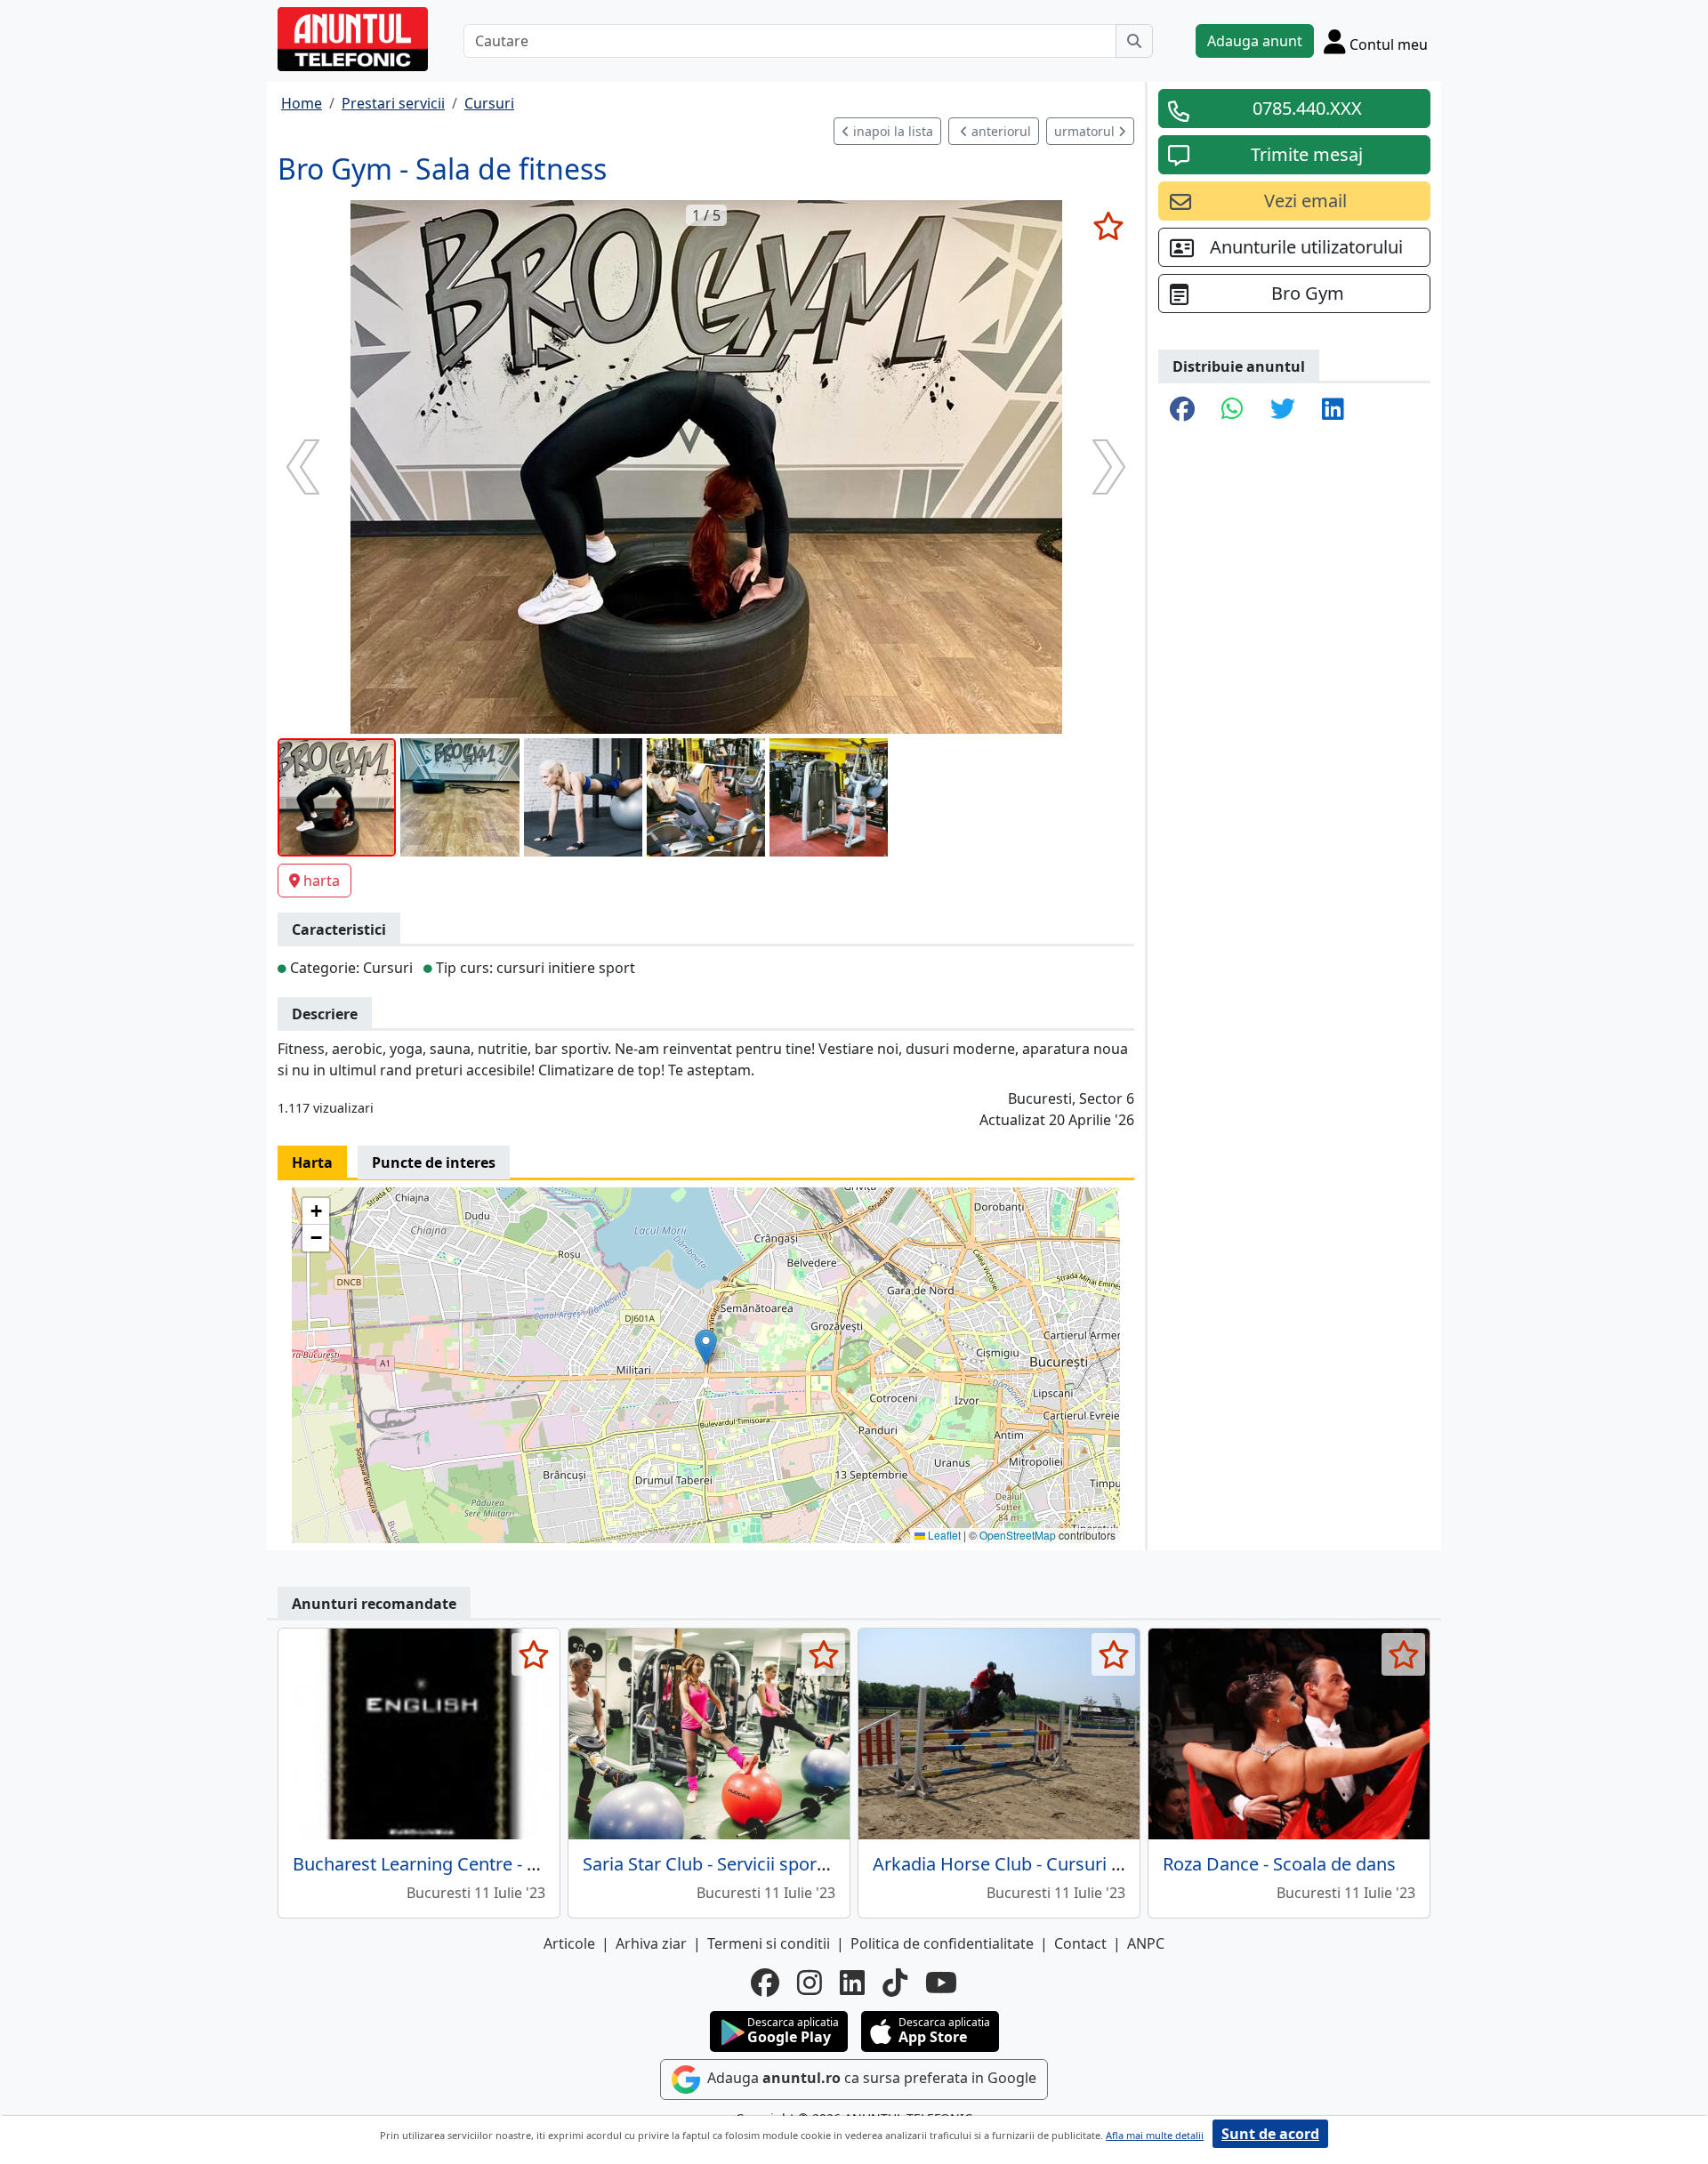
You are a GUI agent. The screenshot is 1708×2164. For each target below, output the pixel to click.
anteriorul (999, 131)
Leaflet (943, 1535)
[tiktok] (895, 1983)
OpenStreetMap (1018, 1535)
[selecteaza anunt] (1108, 226)
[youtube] (941, 1983)
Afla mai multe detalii (1155, 2135)
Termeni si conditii (769, 1943)
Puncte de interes (434, 1162)
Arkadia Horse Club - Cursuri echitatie (1027, 1864)
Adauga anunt (1255, 41)
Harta (312, 1162)
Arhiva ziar (651, 1943)
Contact (1080, 1943)
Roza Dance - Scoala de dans (1279, 1864)
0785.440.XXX (1307, 108)
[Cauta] (1134, 41)
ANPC (1146, 1943)
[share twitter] (1283, 410)
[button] (706, 1347)
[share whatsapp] (1233, 410)
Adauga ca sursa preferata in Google (870, 2078)
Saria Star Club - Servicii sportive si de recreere (773, 1864)
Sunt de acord (1270, 2134)
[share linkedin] (1333, 410)
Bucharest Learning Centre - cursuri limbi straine (492, 1864)
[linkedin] (852, 1983)
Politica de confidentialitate (942, 1943)
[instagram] (810, 1983)
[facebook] (765, 1983)
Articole (569, 1943)
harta (322, 881)
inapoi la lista (891, 131)
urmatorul (1086, 131)
